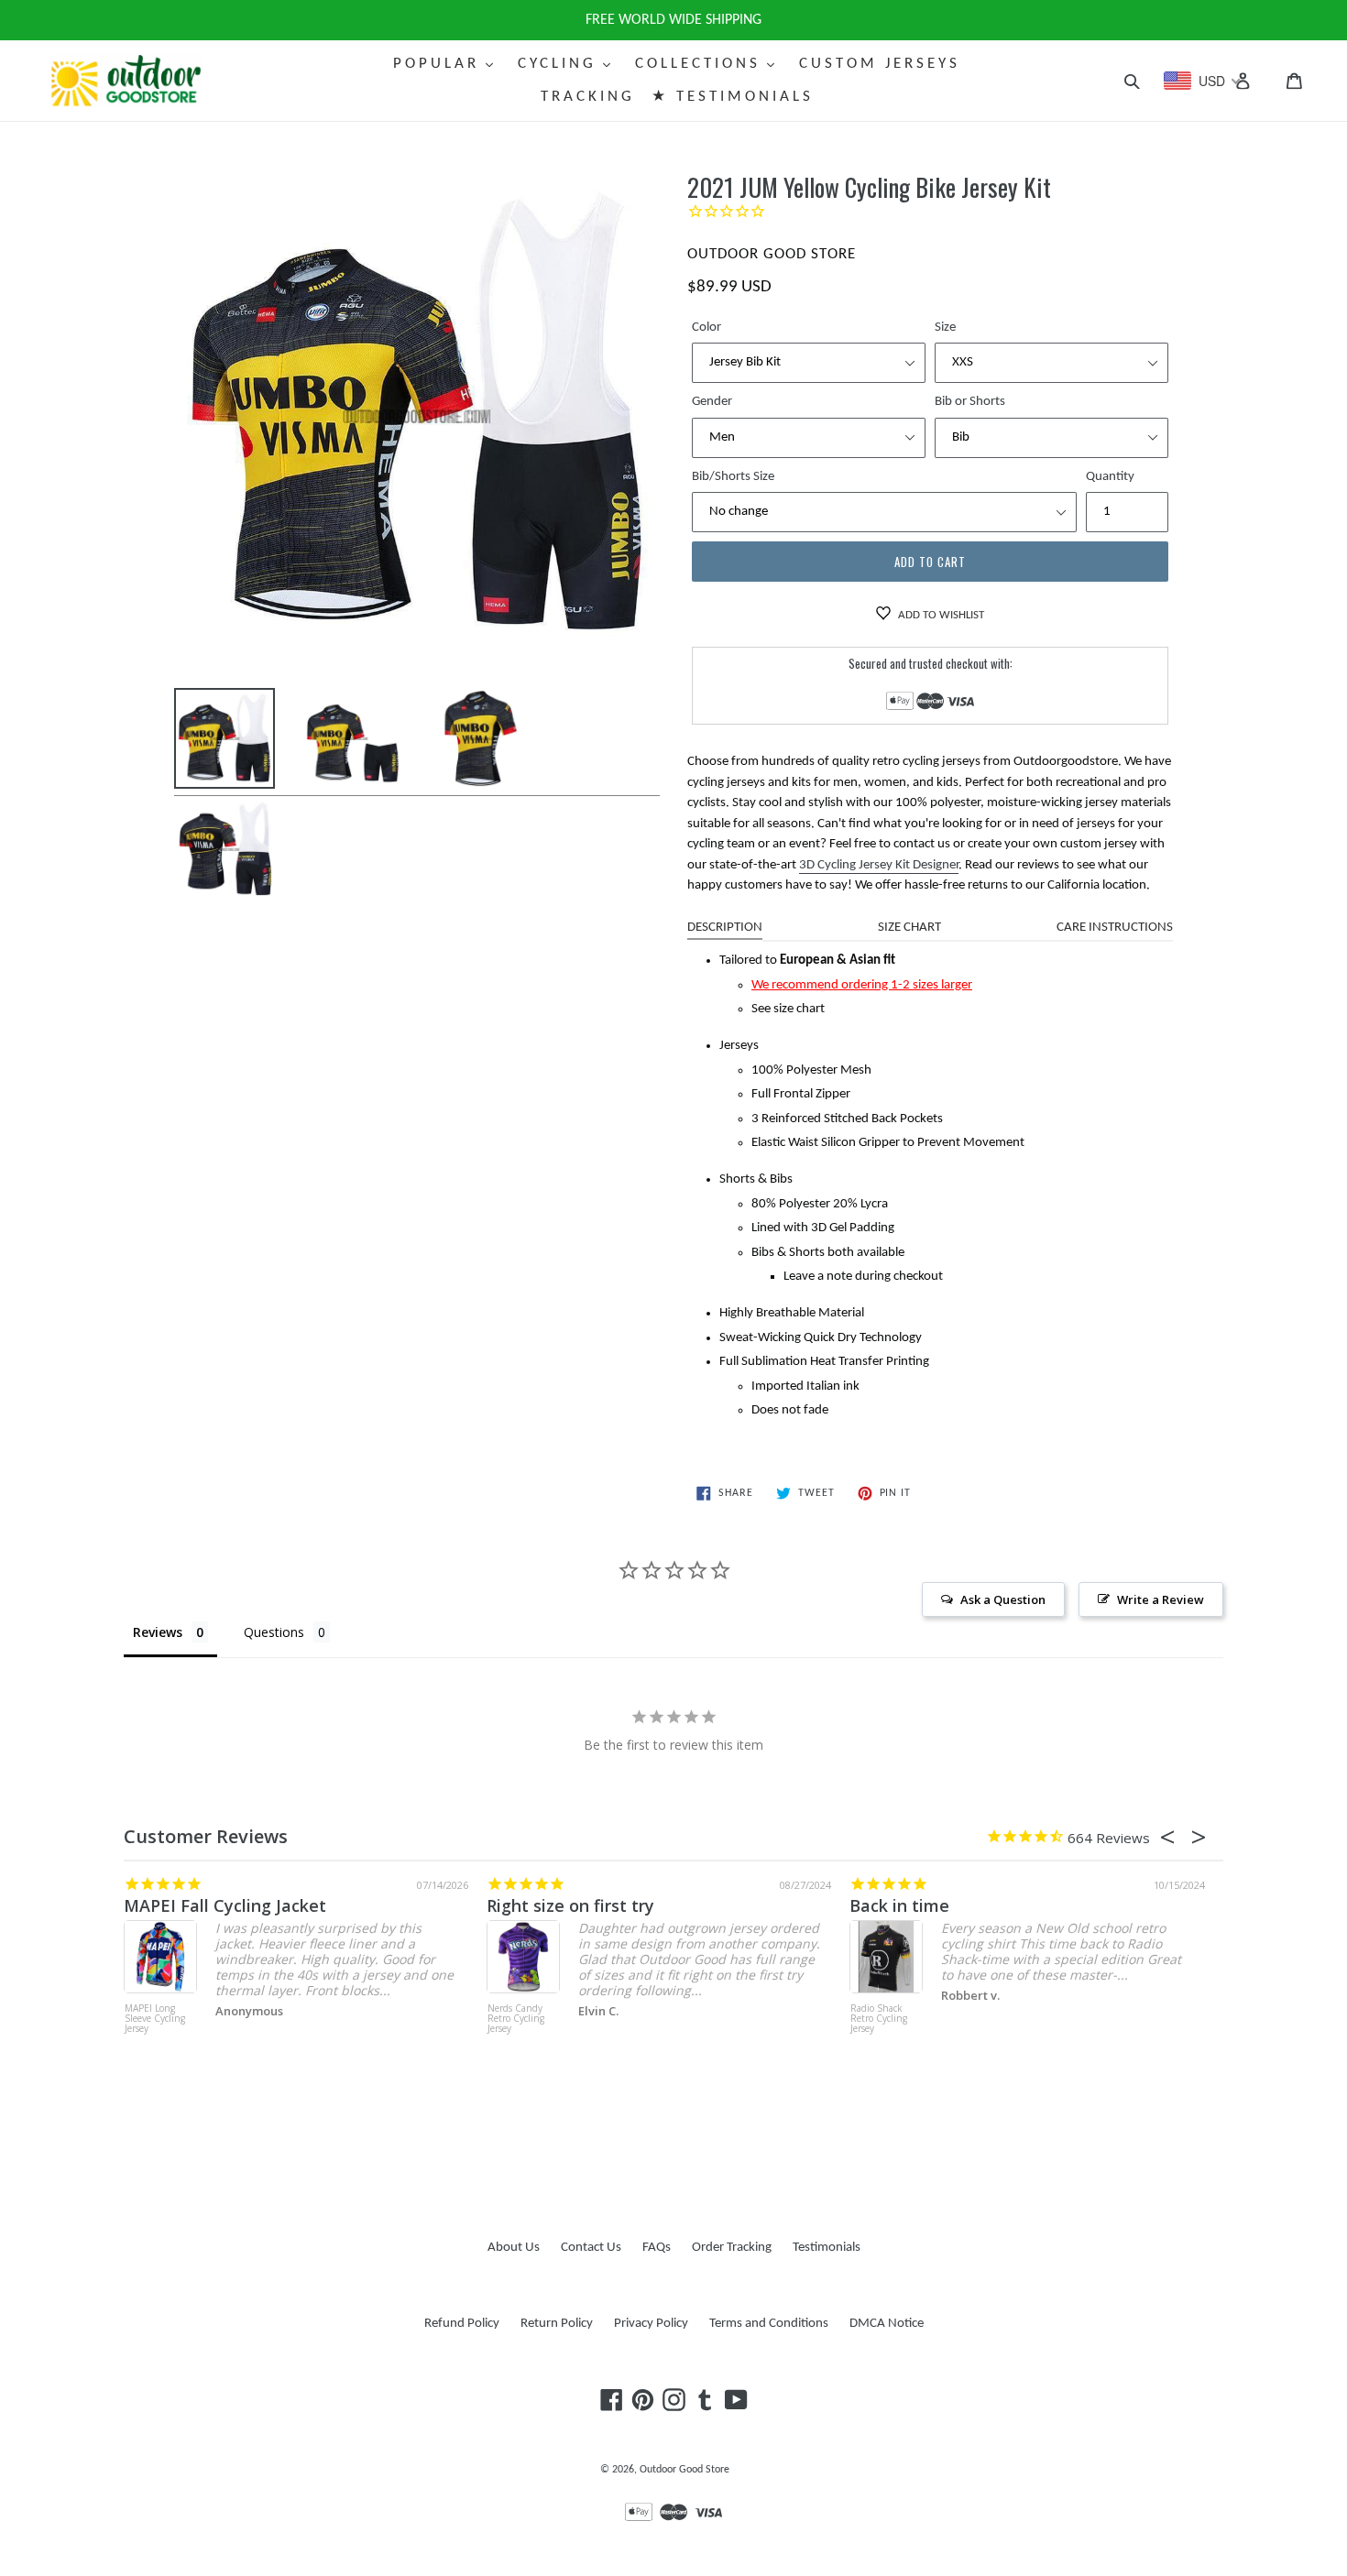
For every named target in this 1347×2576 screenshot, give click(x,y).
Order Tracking (732, 2248)
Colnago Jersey (547, 1905)
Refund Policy (462, 2324)
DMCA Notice (887, 2324)
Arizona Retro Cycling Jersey (880, 2014)
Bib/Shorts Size (733, 477)
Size (945, 327)
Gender (712, 402)
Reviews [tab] (158, 1632)
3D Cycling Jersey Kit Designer (879, 865)
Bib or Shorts (970, 402)
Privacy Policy (651, 2324)
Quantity (1110, 477)
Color (706, 327)
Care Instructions (1115, 928)
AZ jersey (887, 1905)
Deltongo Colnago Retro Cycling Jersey (517, 2019)
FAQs (657, 2248)
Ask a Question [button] (1003, 1599)
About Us (514, 2248)
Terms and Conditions (769, 2324)
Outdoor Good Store (684, 2470)
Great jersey (174, 1905)
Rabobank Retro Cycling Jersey (159, 2014)
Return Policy (557, 2324)
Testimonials (827, 2248)
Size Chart (909, 928)
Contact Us (591, 2248)
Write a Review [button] (1161, 1599)
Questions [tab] (274, 1632)
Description (725, 928)
